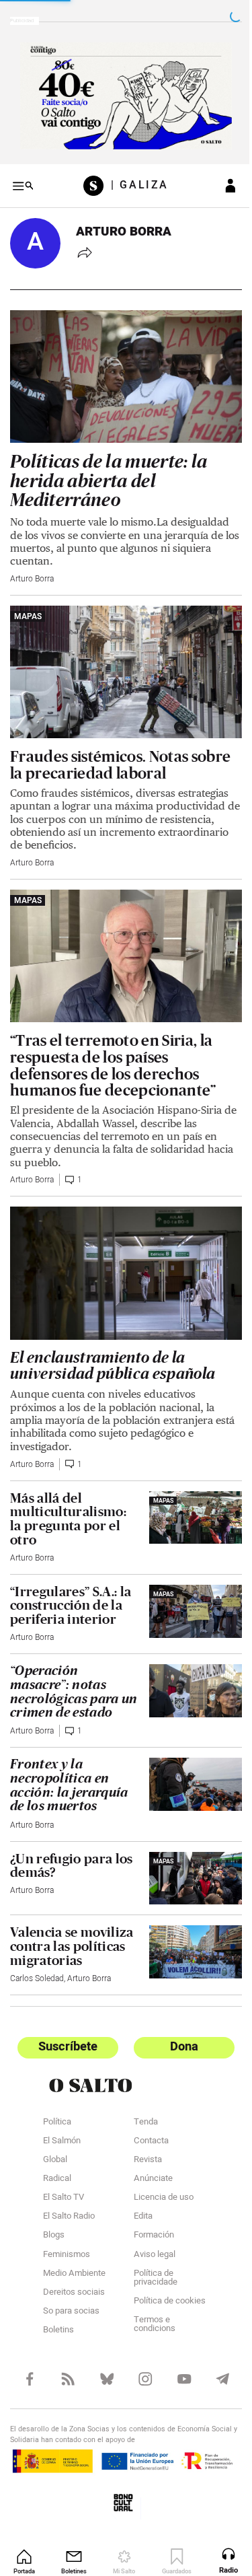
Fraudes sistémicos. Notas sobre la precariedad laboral (120, 748)
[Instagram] (139, 2362)
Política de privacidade (150, 2262)
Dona (177, 2031)
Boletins (58, 2314)
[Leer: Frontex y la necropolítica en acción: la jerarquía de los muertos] (187, 1755)
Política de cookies (164, 2285)
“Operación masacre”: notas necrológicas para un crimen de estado (71, 1663)
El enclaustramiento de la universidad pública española (113, 1338)
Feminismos (67, 2239)
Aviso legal (149, 2239)
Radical (57, 2163)
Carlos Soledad (37, 1962)
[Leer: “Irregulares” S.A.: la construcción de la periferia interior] (187, 1582)
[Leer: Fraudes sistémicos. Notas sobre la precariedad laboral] (121, 658)
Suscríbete (66, 2031)
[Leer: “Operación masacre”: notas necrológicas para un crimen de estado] (187, 1661)
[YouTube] (176, 2362)
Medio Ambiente (74, 2258)
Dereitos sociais (74, 2277)
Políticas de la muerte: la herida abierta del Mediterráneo (109, 470)
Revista (142, 2144)
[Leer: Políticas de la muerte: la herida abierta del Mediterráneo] (121, 368)
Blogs (54, 2220)
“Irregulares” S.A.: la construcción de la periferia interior (71, 1577)
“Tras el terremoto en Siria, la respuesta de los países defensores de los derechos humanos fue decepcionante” (113, 1043)
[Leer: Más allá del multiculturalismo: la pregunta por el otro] (187, 1488)
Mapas (28, 606)
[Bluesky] (102, 2362)
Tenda (140, 2106)
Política (57, 2106)
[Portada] (92, 181)
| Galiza (135, 181)
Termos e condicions (149, 2309)
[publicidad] (121, 94)
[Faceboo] (29, 2362)
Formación (149, 2220)
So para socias (71, 2295)
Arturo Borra (32, 568)
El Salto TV (64, 2182)
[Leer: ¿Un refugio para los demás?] (187, 1849)
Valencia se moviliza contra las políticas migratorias (68, 1923)
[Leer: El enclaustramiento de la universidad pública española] (121, 1248)
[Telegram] (213, 2362)
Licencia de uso (158, 2182)
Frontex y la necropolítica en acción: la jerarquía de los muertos (69, 1758)
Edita (138, 2201)
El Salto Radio (69, 2201)
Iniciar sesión (220, 181)
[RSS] (66, 2362)
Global (55, 2144)
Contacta (146, 2125)
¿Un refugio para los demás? (72, 1837)
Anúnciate (148, 2163)
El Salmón (62, 2125)
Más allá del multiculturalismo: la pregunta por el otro (68, 1491)
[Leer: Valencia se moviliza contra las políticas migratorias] (187, 1920)
